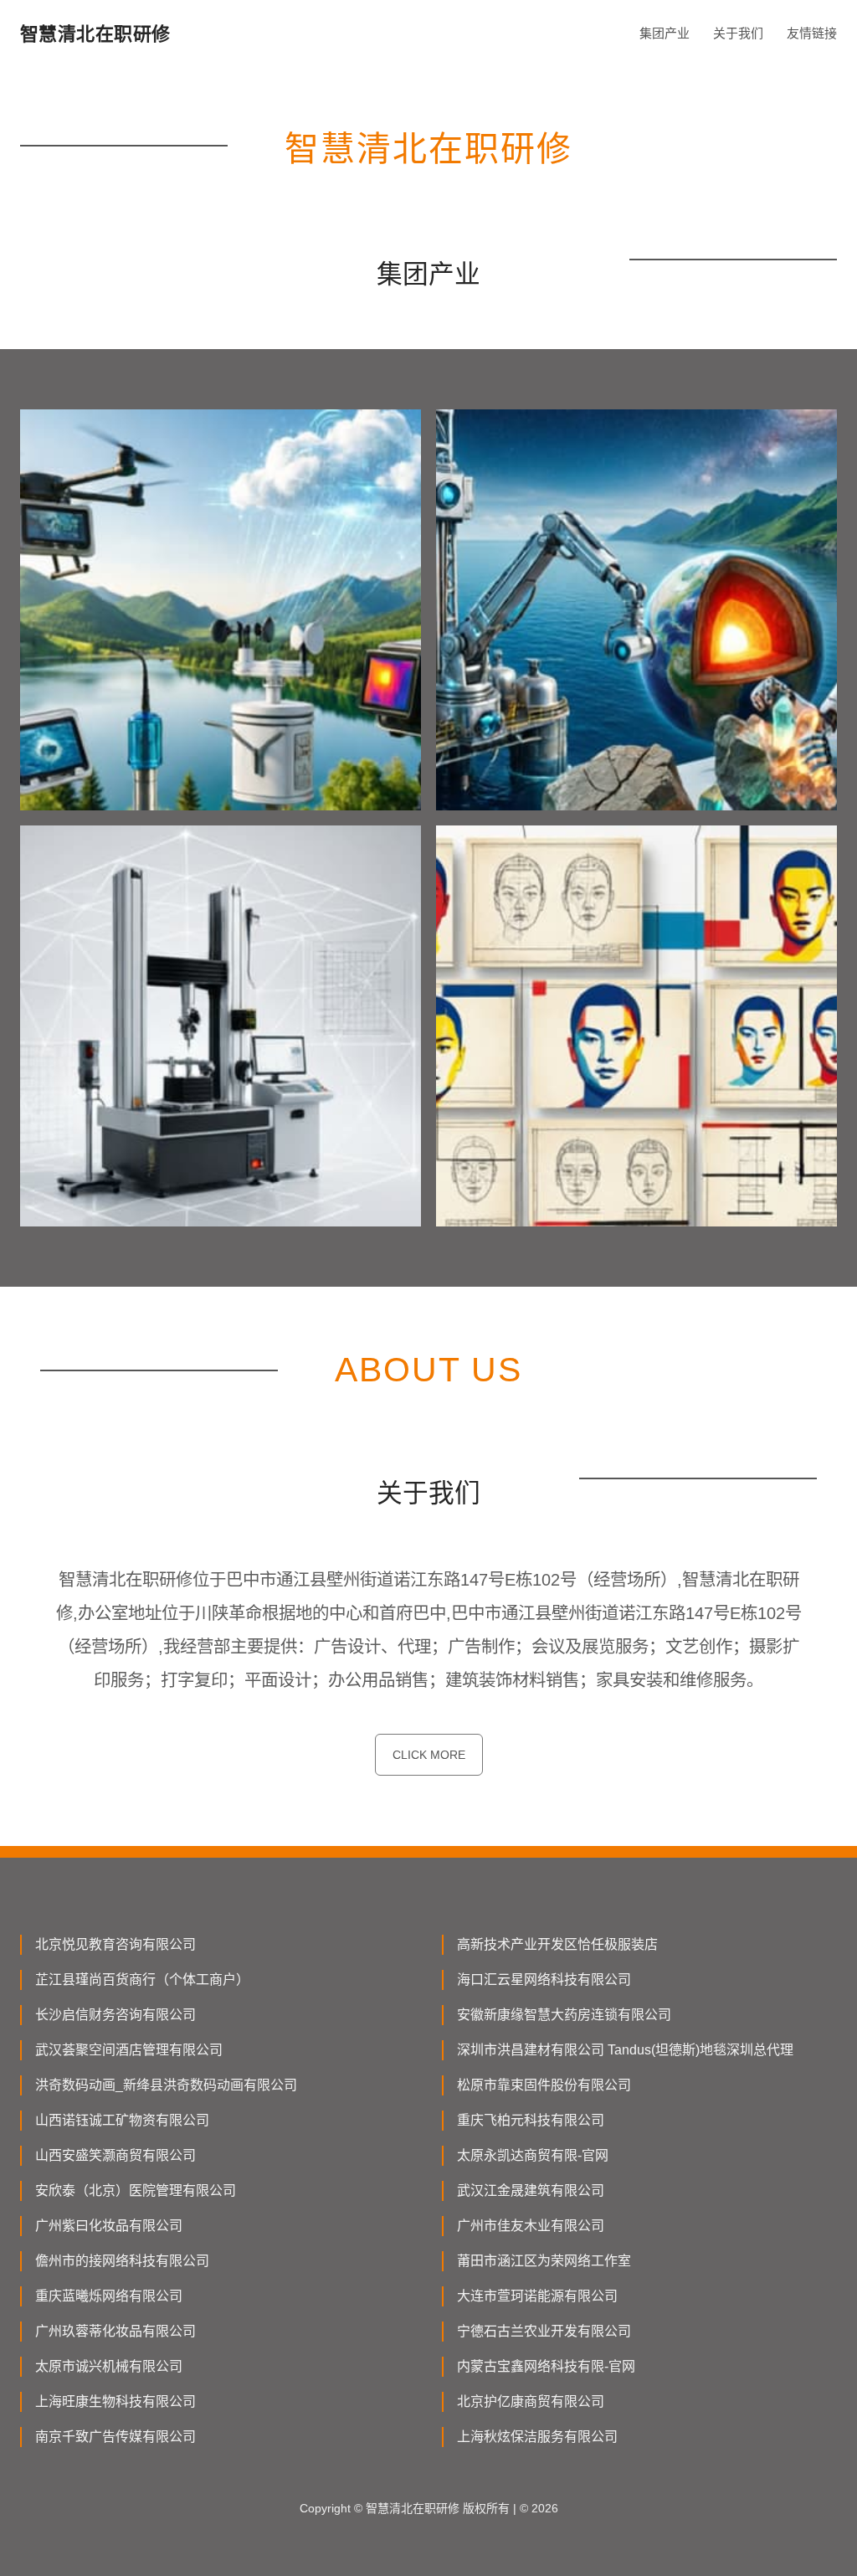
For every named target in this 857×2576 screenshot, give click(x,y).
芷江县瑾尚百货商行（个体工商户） (142, 1980)
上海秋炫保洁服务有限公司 (537, 2437)
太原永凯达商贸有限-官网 (533, 2155)
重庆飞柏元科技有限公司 (531, 2120)
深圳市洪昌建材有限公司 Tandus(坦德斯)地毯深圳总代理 (625, 2050)
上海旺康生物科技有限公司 (115, 2401)
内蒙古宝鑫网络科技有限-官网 (546, 2366)
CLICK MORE (429, 1755)
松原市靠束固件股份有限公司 (544, 2085)
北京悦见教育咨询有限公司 (115, 1944)
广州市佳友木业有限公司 (531, 2226)
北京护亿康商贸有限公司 (531, 2401)
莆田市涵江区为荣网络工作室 (544, 2261)
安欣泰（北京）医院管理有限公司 (136, 2190)
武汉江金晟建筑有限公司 (531, 2190)
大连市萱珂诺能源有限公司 (537, 2296)
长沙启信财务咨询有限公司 (115, 2015)
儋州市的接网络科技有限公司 (122, 2261)
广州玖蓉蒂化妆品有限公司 (115, 2331)
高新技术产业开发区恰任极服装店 (557, 1944)
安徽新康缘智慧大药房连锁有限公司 (564, 2015)
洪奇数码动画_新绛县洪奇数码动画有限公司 (166, 2085)
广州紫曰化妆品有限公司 (109, 2226)
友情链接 (812, 33)
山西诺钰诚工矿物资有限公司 (122, 2120)
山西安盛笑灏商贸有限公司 (115, 2155)
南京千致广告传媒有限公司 (115, 2437)
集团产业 (665, 33)
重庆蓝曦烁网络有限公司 (109, 2296)
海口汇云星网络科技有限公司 (544, 1980)
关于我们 (738, 33)
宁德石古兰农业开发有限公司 (544, 2331)
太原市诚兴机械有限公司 (109, 2366)
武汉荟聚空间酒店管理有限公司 (129, 2050)
